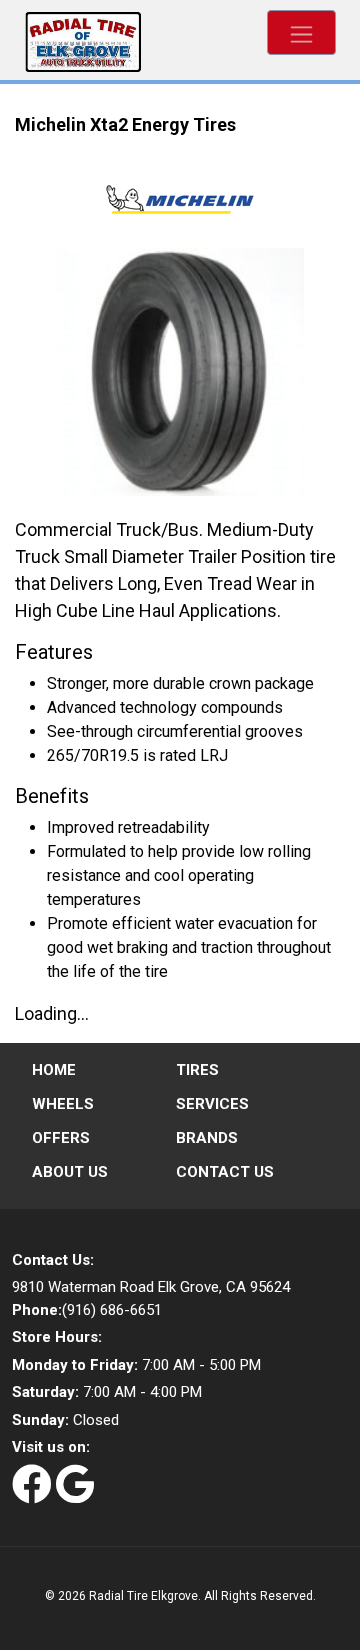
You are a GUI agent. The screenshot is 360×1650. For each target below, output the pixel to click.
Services (212, 1104)
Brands (207, 1138)
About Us (70, 1172)
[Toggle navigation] (301, 32)
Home (54, 1070)
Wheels (63, 1104)
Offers (61, 1138)
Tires (197, 1070)
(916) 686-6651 (87, 1310)
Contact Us (225, 1172)
